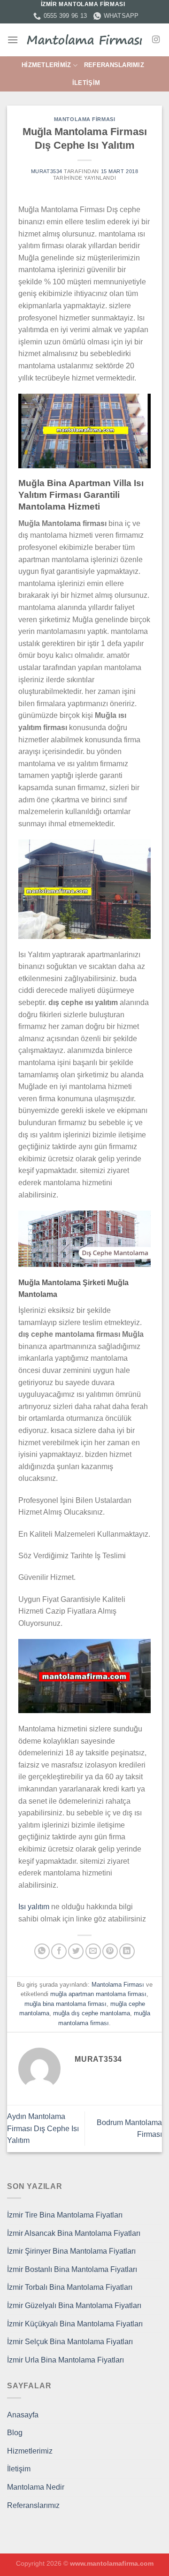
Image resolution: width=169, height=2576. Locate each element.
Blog (15, 2433)
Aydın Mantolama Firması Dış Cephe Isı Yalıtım (43, 2128)
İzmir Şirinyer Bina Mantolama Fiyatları (71, 2251)
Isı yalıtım (34, 1907)
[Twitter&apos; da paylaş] (76, 1951)
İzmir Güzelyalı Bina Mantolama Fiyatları (74, 2305)
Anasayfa (23, 2415)
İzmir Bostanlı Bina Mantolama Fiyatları (72, 2269)
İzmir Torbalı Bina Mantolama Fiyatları (70, 2287)
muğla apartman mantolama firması (98, 1994)
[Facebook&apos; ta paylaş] (59, 1951)
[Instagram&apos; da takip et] (156, 40)
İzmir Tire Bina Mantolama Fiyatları (65, 2215)
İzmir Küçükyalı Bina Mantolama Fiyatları (75, 2324)
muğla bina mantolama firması (65, 2004)
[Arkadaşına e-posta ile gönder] (93, 1951)
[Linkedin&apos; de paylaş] (127, 1951)
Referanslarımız (114, 65)
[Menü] (13, 40)
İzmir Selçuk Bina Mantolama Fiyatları (70, 2342)
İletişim (86, 83)
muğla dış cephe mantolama (92, 2013)
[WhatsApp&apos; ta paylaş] (42, 1951)
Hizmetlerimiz (46, 65)
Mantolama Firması (85, 119)
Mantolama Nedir (36, 2487)
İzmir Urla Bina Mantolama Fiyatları (65, 2360)
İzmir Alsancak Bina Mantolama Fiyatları (74, 2233)
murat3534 (47, 171)
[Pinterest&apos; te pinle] (110, 1951)
